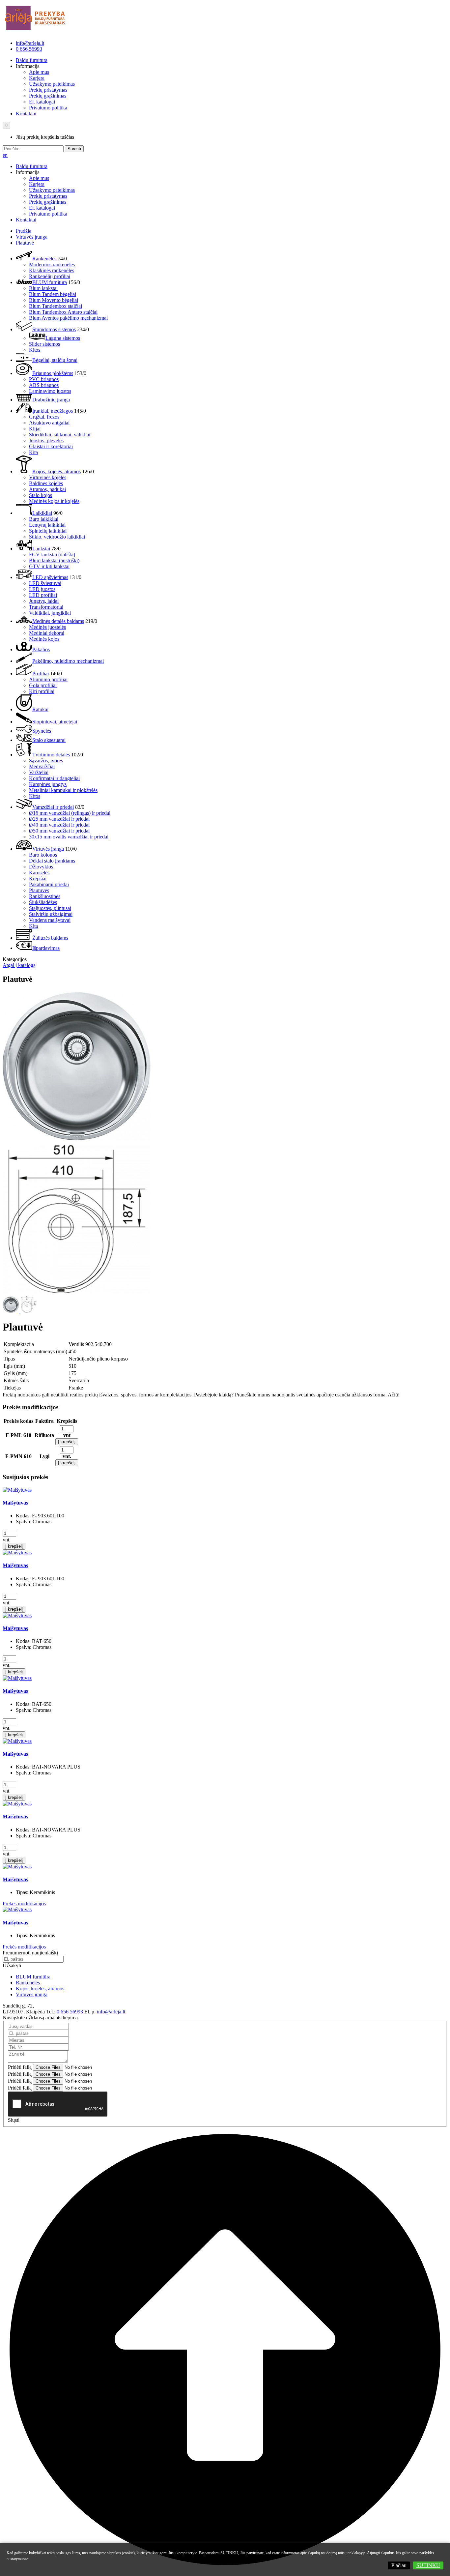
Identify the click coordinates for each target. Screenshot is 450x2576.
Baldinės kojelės (46, 483)
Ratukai (40, 709)
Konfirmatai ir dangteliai (54, 778)
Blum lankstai (43, 288)
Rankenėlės (44, 259)
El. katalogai (42, 102)
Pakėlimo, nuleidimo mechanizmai (68, 661)
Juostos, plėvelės (46, 440)
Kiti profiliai (42, 691)
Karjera (37, 78)
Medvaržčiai (42, 766)
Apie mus (39, 72)
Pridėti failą (20, 2067)
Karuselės (39, 873)
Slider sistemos (44, 344)
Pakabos (41, 649)
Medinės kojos (44, 639)
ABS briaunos (44, 385)
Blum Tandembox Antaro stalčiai (63, 312)
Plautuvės (39, 890)
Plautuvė (25, 243)
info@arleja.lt (30, 43)
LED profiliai (43, 595)
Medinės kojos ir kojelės (54, 501)
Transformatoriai (46, 607)
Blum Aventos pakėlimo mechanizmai (68, 318)
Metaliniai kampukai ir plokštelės (63, 790)
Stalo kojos (41, 495)
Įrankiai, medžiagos (53, 411)
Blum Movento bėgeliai (54, 300)
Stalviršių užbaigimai (51, 914)
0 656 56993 (29, 49)
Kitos (35, 350)
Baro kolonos (43, 855)
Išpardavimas (46, 948)
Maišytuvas (15, 1503)
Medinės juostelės (47, 627)
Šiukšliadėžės (43, 902)
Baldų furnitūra (32, 60)
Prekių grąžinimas (48, 96)
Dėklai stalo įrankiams (52, 861)
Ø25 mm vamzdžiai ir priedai (59, 819)
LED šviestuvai (45, 583)
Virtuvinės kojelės (48, 477)
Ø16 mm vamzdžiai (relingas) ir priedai (70, 813)
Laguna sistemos (63, 338)
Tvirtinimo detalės (51, 755)
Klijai (35, 429)
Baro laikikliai (44, 519)
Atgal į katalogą (19, 965)
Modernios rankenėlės (52, 264)
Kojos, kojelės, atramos (56, 471)
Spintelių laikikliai (48, 531)
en (5, 155)
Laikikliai (42, 513)
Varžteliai (39, 772)
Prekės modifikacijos (24, 1903)
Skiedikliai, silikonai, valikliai (60, 435)
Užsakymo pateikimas (52, 84)
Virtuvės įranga (32, 237)
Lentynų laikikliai (47, 525)
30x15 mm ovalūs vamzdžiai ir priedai (69, 837)
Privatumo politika (48, 108)
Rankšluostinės (45, 896)
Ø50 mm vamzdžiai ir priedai (59, 831)
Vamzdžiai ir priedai (53, 807)
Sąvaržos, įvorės (46, 761)
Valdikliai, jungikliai (50, 613)
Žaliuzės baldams (50, 938)
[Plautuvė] (77, 1140)
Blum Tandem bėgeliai (53, 294)
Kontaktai (26, 114)
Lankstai (41, 549)
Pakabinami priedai (49, 884)
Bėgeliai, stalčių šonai (55, 360)
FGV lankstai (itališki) (52, 555)
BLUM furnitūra (50, 282)
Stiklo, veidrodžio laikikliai (57, 537)
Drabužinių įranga (51, 400)
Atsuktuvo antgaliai (49, 423)
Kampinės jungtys (48, 784)
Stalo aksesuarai (49, 740)
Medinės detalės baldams (58, 621)
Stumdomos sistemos (54, 329)
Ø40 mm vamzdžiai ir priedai (59, 825)
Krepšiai (38, 878)
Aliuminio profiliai (48, 679)
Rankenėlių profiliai (50, 276)
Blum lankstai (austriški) (54, 560)
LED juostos (42, 589)
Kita (33, 452)
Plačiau (399, 2565)
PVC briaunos (44, 379)
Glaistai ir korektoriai (51, 446)
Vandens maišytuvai (50, 920)
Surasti (74, 149)
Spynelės (42, 731)
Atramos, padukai (47, 489)
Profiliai (41, 673)
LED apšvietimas (50, 577)
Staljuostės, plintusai (50, 908)
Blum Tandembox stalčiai (56, 306)
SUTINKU (428, 2565)
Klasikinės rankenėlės (52, 270)
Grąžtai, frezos (44, 417)
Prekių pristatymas (48, 90)
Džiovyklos (41, 867)
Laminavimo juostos (50, 391)
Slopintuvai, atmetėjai (55, 722)
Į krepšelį (67, 1442)
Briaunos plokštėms (53, 373)
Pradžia (24, 231)
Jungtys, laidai (44, 601)
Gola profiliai (43, 685)
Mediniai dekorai (47, 633)
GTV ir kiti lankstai (49, 566)
